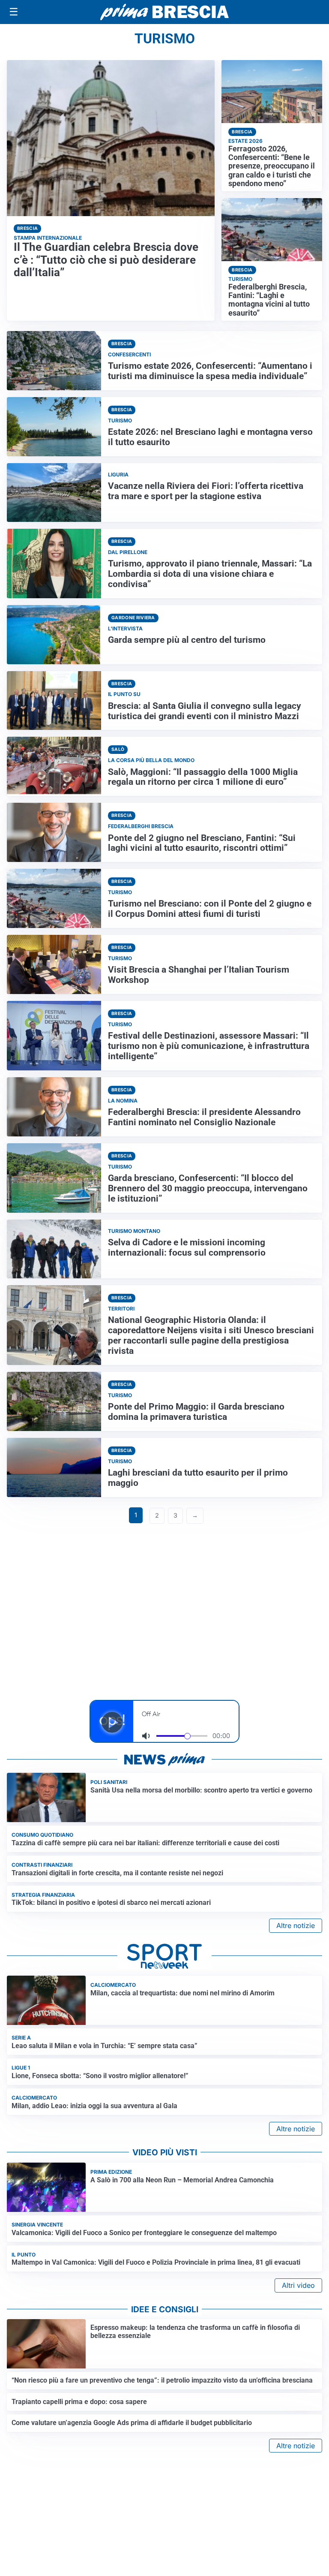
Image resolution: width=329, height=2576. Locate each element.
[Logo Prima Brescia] (164, 12)
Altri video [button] (298, 2285)
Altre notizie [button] (296, 1925)
